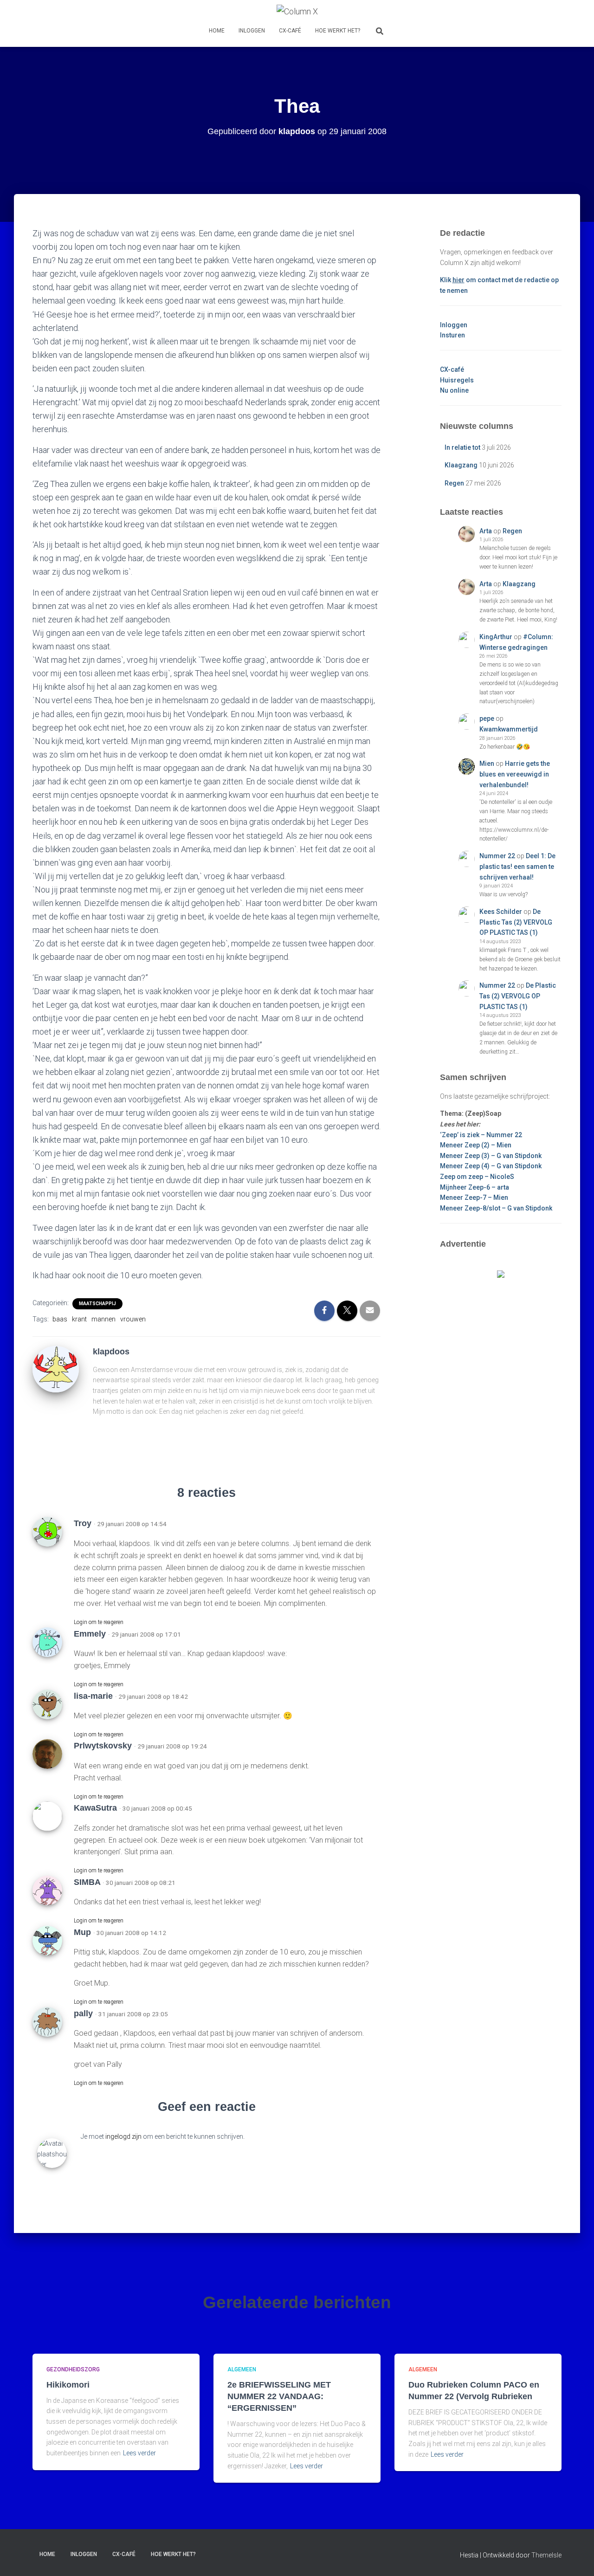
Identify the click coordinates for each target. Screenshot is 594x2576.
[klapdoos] (56, 1368)
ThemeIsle (546, 2555)
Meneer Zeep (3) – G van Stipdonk (491, 1156)
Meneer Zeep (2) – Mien (476, 1145)
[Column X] (297, 12)
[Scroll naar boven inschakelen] (576, 2557)
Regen (454, 483)
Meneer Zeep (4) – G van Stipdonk (491, 1166)
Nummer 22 (497, 856)
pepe (487, 718)
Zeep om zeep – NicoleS (477, 1177)
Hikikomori (68, 2385)
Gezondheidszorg (73, 2369)
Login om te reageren (99, 1622)
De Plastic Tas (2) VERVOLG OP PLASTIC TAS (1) (516, 922)
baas (60, 1319)
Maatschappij (97, 1304)
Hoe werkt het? (338, 31)
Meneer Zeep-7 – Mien (474, 1197)
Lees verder (139, 2453)
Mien (487, 764)
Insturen (452, 335)
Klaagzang (461, 465)
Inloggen (252, 31)
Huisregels (457, 380)
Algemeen (242, 2369)
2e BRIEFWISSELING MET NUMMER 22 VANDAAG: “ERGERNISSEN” (279, 2396)
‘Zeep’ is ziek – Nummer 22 (481, 1135)
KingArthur (496, 637)
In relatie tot (462, 447)
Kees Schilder (501, 912)
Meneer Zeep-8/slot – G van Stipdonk (496, 1208)
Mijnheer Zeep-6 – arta (475, 1187)
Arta (486, 531)
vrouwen (133, 1319)
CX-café (290, 31)
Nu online (454, 390)
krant (79, 1319)
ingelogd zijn (123, 2136)
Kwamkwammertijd (509, 729)
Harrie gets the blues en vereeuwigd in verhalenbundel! (515, 774)
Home (217, 31)
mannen (103, 1319)
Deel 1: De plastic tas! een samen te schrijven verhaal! (517, 866)
